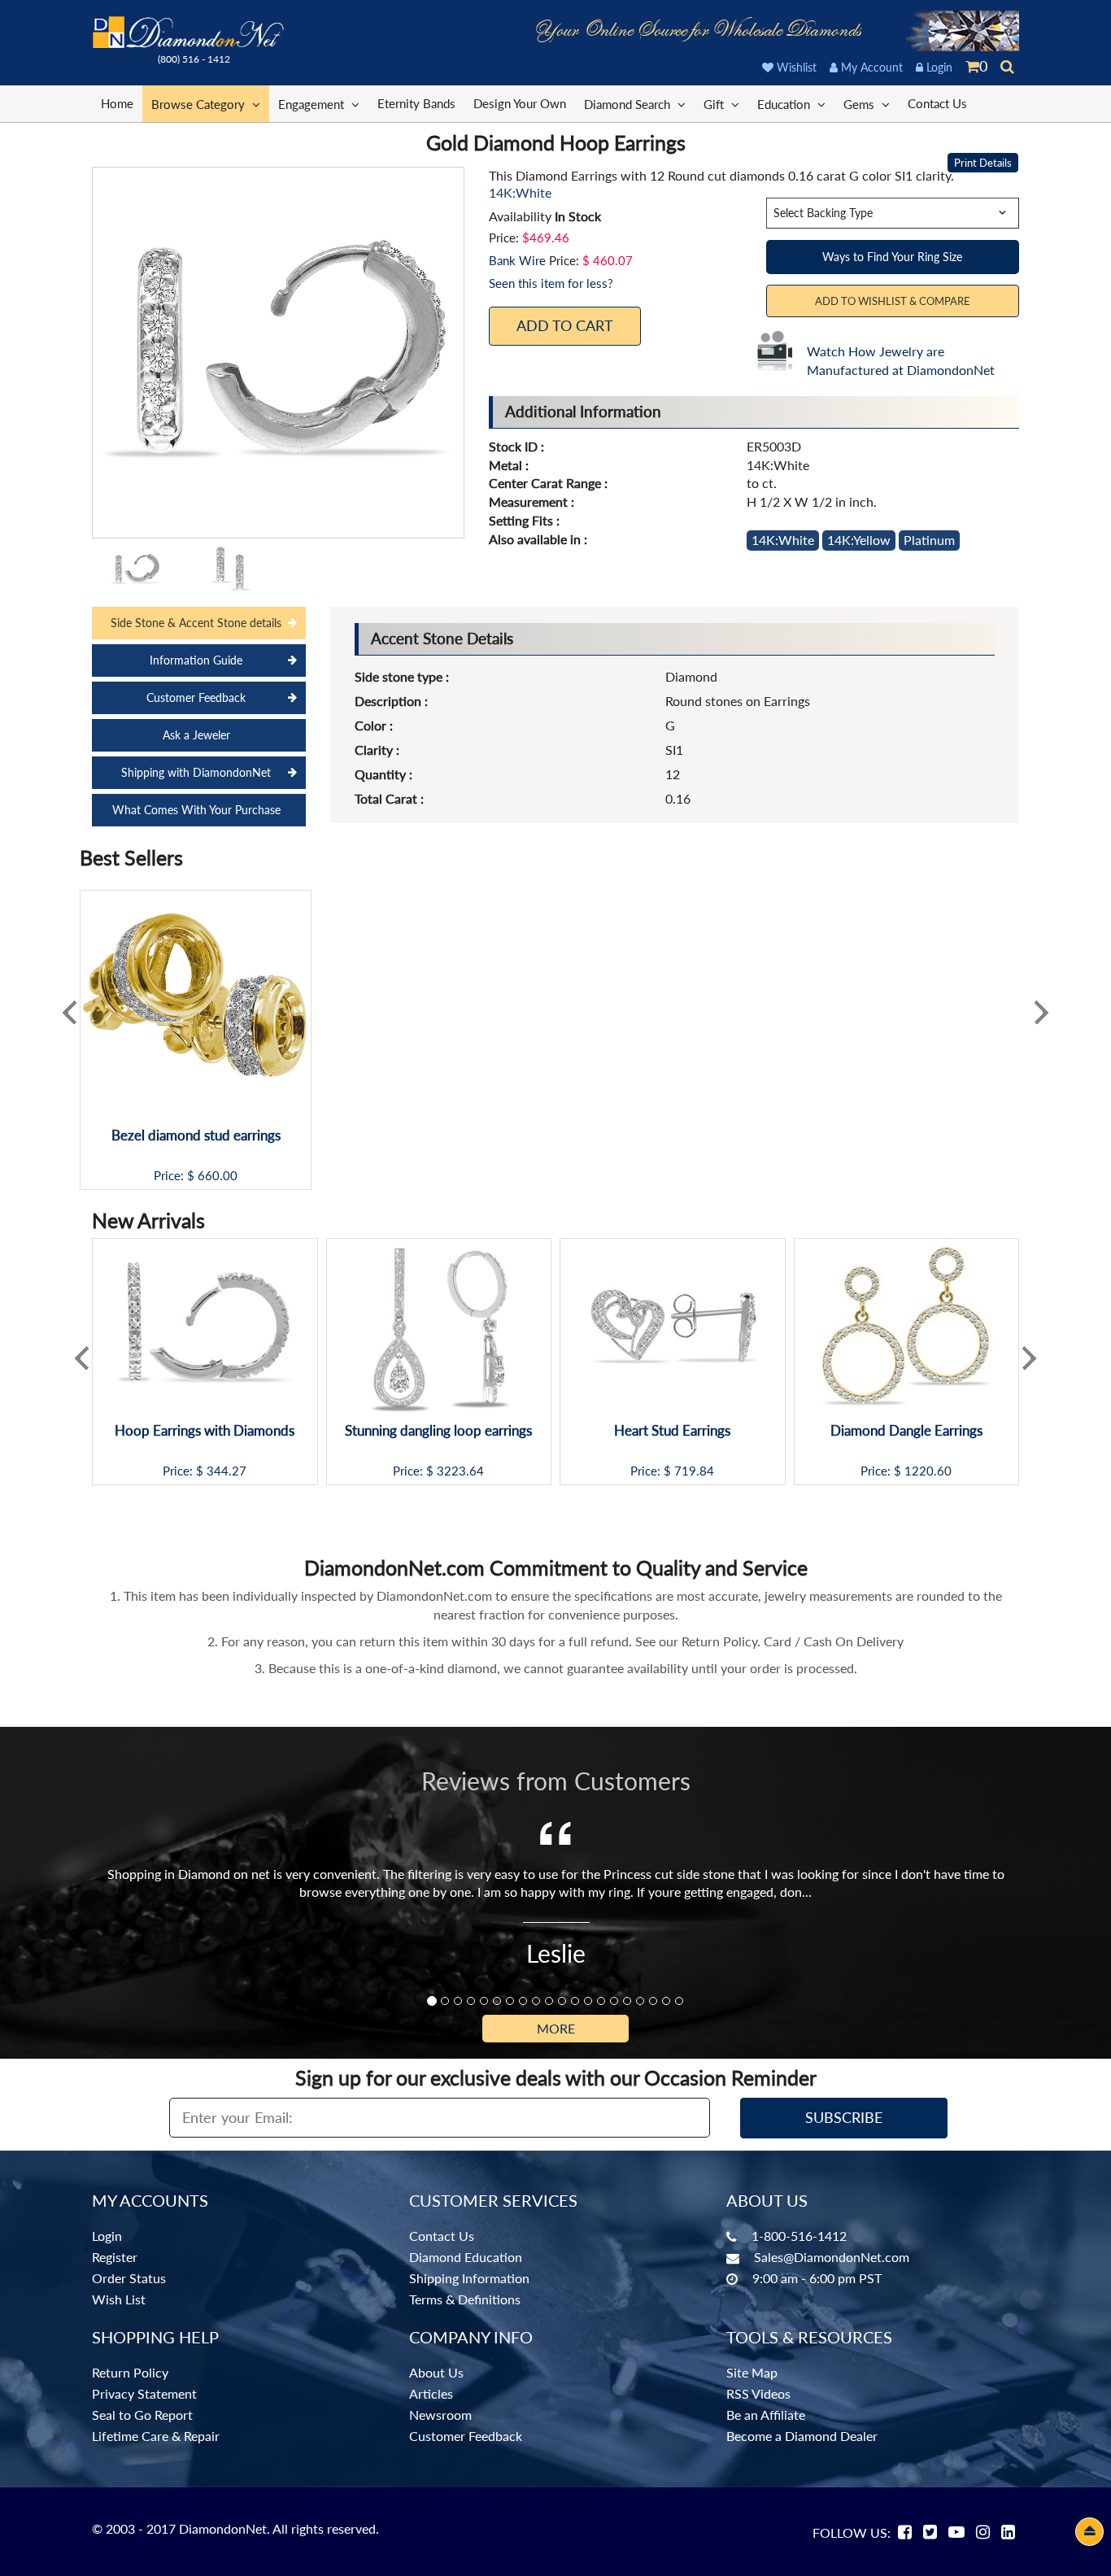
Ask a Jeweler (196, 735)
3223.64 (460, 1471)
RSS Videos (758, 2393)
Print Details (983, 163)
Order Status (129, 2278)
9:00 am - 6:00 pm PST (817, 2278)
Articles (431, 2393)
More (556, 2028)
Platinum (929, 540)
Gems (860, 104)
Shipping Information (469, 2278)
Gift (715, 104)
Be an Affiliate (766, 2415)
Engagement (313, 104)
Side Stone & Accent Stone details (196, 623)
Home (117, 103)
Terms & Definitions (465, 2299)
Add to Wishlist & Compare (893, 301)
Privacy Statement (144, 2393)
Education (785, 104)
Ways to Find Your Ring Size (892, 257)
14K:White (783, 540)
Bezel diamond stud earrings (196, 1136)
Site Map (752, 2372)
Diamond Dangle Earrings (906, 1431)
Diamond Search (629, 104)
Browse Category (200, 104)
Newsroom (440, 2415)
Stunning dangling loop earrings (438, 1431)
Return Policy (130, 2372)
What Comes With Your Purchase (196, 810)
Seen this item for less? (551, 283)
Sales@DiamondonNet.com (832, 2257)
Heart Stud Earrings (672, 1431)
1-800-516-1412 (799, 2236)
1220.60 (928, 1471)
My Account (870, 67)
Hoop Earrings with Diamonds (205, 1431)
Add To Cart (565, 325)
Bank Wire (517, 260)
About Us (436, 2372)
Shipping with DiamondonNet (196, 772)
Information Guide (196, 660)
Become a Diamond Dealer (802, 2436)
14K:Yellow (859, 540)
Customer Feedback (196, 697)
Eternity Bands (416, 103)
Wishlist (795, 67)
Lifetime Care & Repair (156, 2436)
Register (115, 2257)
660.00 (218, 1176)
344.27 (227, 1471)
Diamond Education (466, 2257)
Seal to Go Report (142, 2415)
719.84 (694, 1471)
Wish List (119, 2299)
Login (938, 67)
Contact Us (937, 103)
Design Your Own (520, 103)
